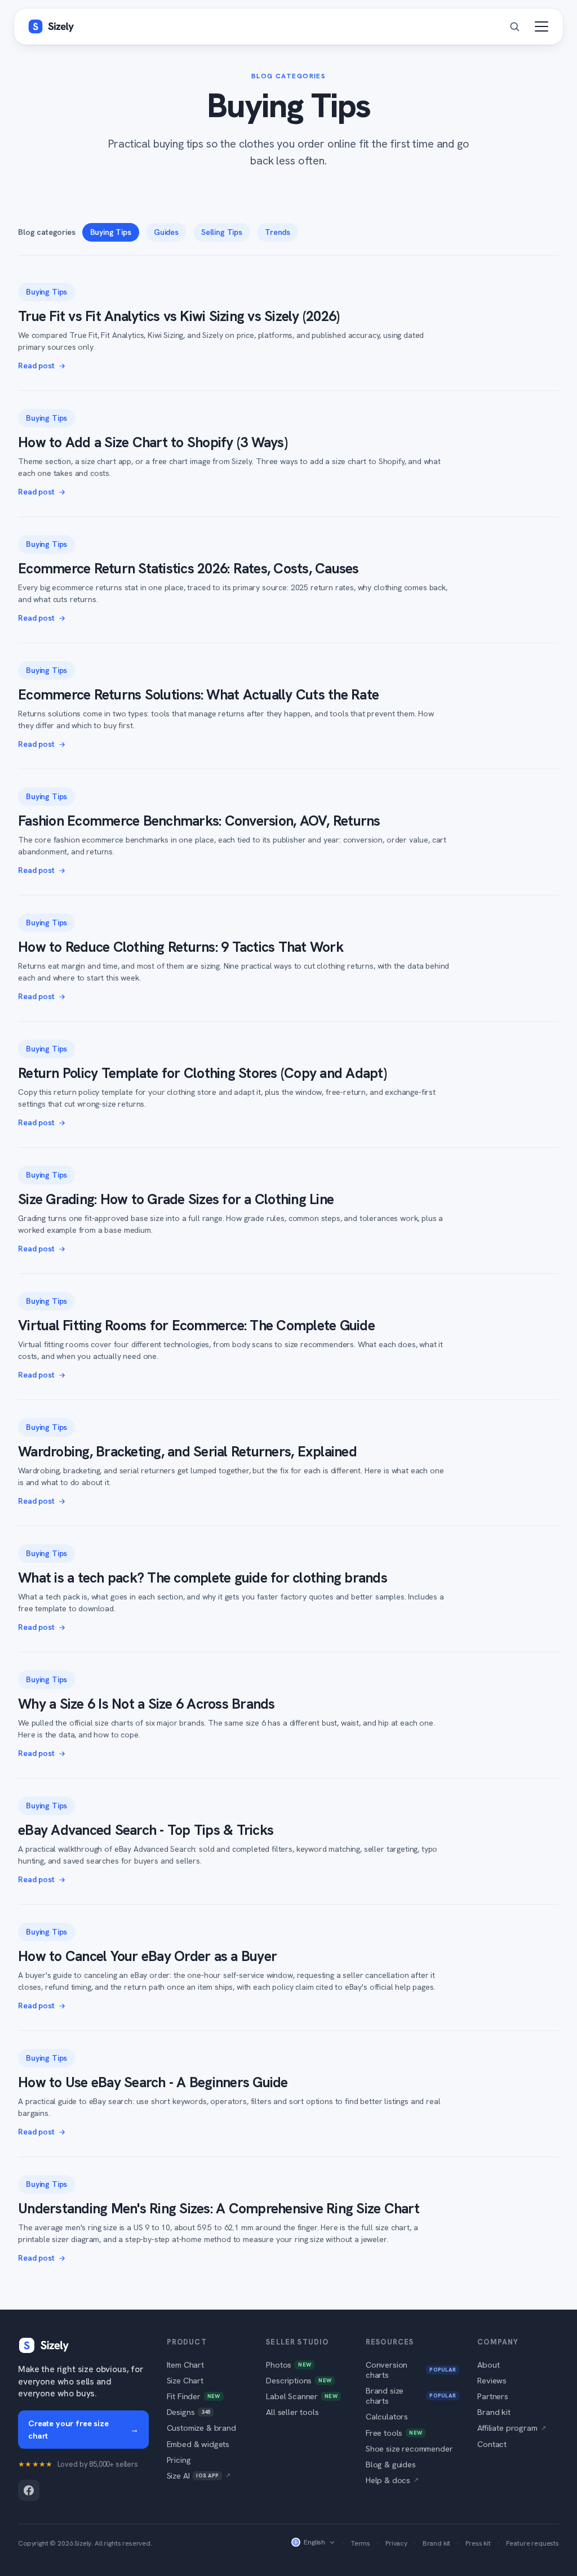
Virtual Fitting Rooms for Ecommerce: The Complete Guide (196, 1325)
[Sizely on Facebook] (29, 2490)
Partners (493, 2396)
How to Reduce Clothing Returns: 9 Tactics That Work (181, 947)
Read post (36, 366)
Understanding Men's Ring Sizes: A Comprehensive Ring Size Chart (219, 2209)
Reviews (492, 2380)
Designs (189, 2412)
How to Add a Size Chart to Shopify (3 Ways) (153, 442)
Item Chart (185, 2365)
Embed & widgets (198, 2444)
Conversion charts (411, 2370)
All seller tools (292, 2412)
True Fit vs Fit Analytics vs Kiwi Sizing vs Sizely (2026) (179, 316)
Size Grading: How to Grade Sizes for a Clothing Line (176, 1199)
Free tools (394, 2433)
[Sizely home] (51, 26)
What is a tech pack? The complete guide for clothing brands (203, 1578)
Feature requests (532, 2543)
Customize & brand (201, 2428)
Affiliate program (511, 2428)
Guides (166, 232)
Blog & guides (391, 2464)
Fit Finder (194, 2396)
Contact (492, 2444)
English (314, 2542)
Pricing (179, 2460)
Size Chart (185, 2380)
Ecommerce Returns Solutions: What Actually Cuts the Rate (198, 695)
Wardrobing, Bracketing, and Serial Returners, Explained (187, 1452)
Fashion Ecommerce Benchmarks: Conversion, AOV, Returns (199, 821)
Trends (278, 232)
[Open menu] (542, 26)
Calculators (387, 2416)
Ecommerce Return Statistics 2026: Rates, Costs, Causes (188, 569)
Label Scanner (302, 2396)
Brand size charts (411, 2395)
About (488, 2365)
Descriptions (299, 2380)
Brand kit (494, 2412)
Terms (361, 2543)
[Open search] (514, 26)
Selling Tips (222, 232)
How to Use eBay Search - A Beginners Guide (153, 2082)
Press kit (478, 2543)
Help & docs (392, 2480)
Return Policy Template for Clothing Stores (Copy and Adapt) (202, 1073)
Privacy (396, 2543)
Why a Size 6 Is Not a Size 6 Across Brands (147, 1704)
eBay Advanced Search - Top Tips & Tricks (146, 1830)
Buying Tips (111, 232)
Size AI (199, 2475)
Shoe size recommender (409, 2448)
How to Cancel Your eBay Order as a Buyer (147, 1956)
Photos (288, 2365)
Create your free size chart (83, 2429)
